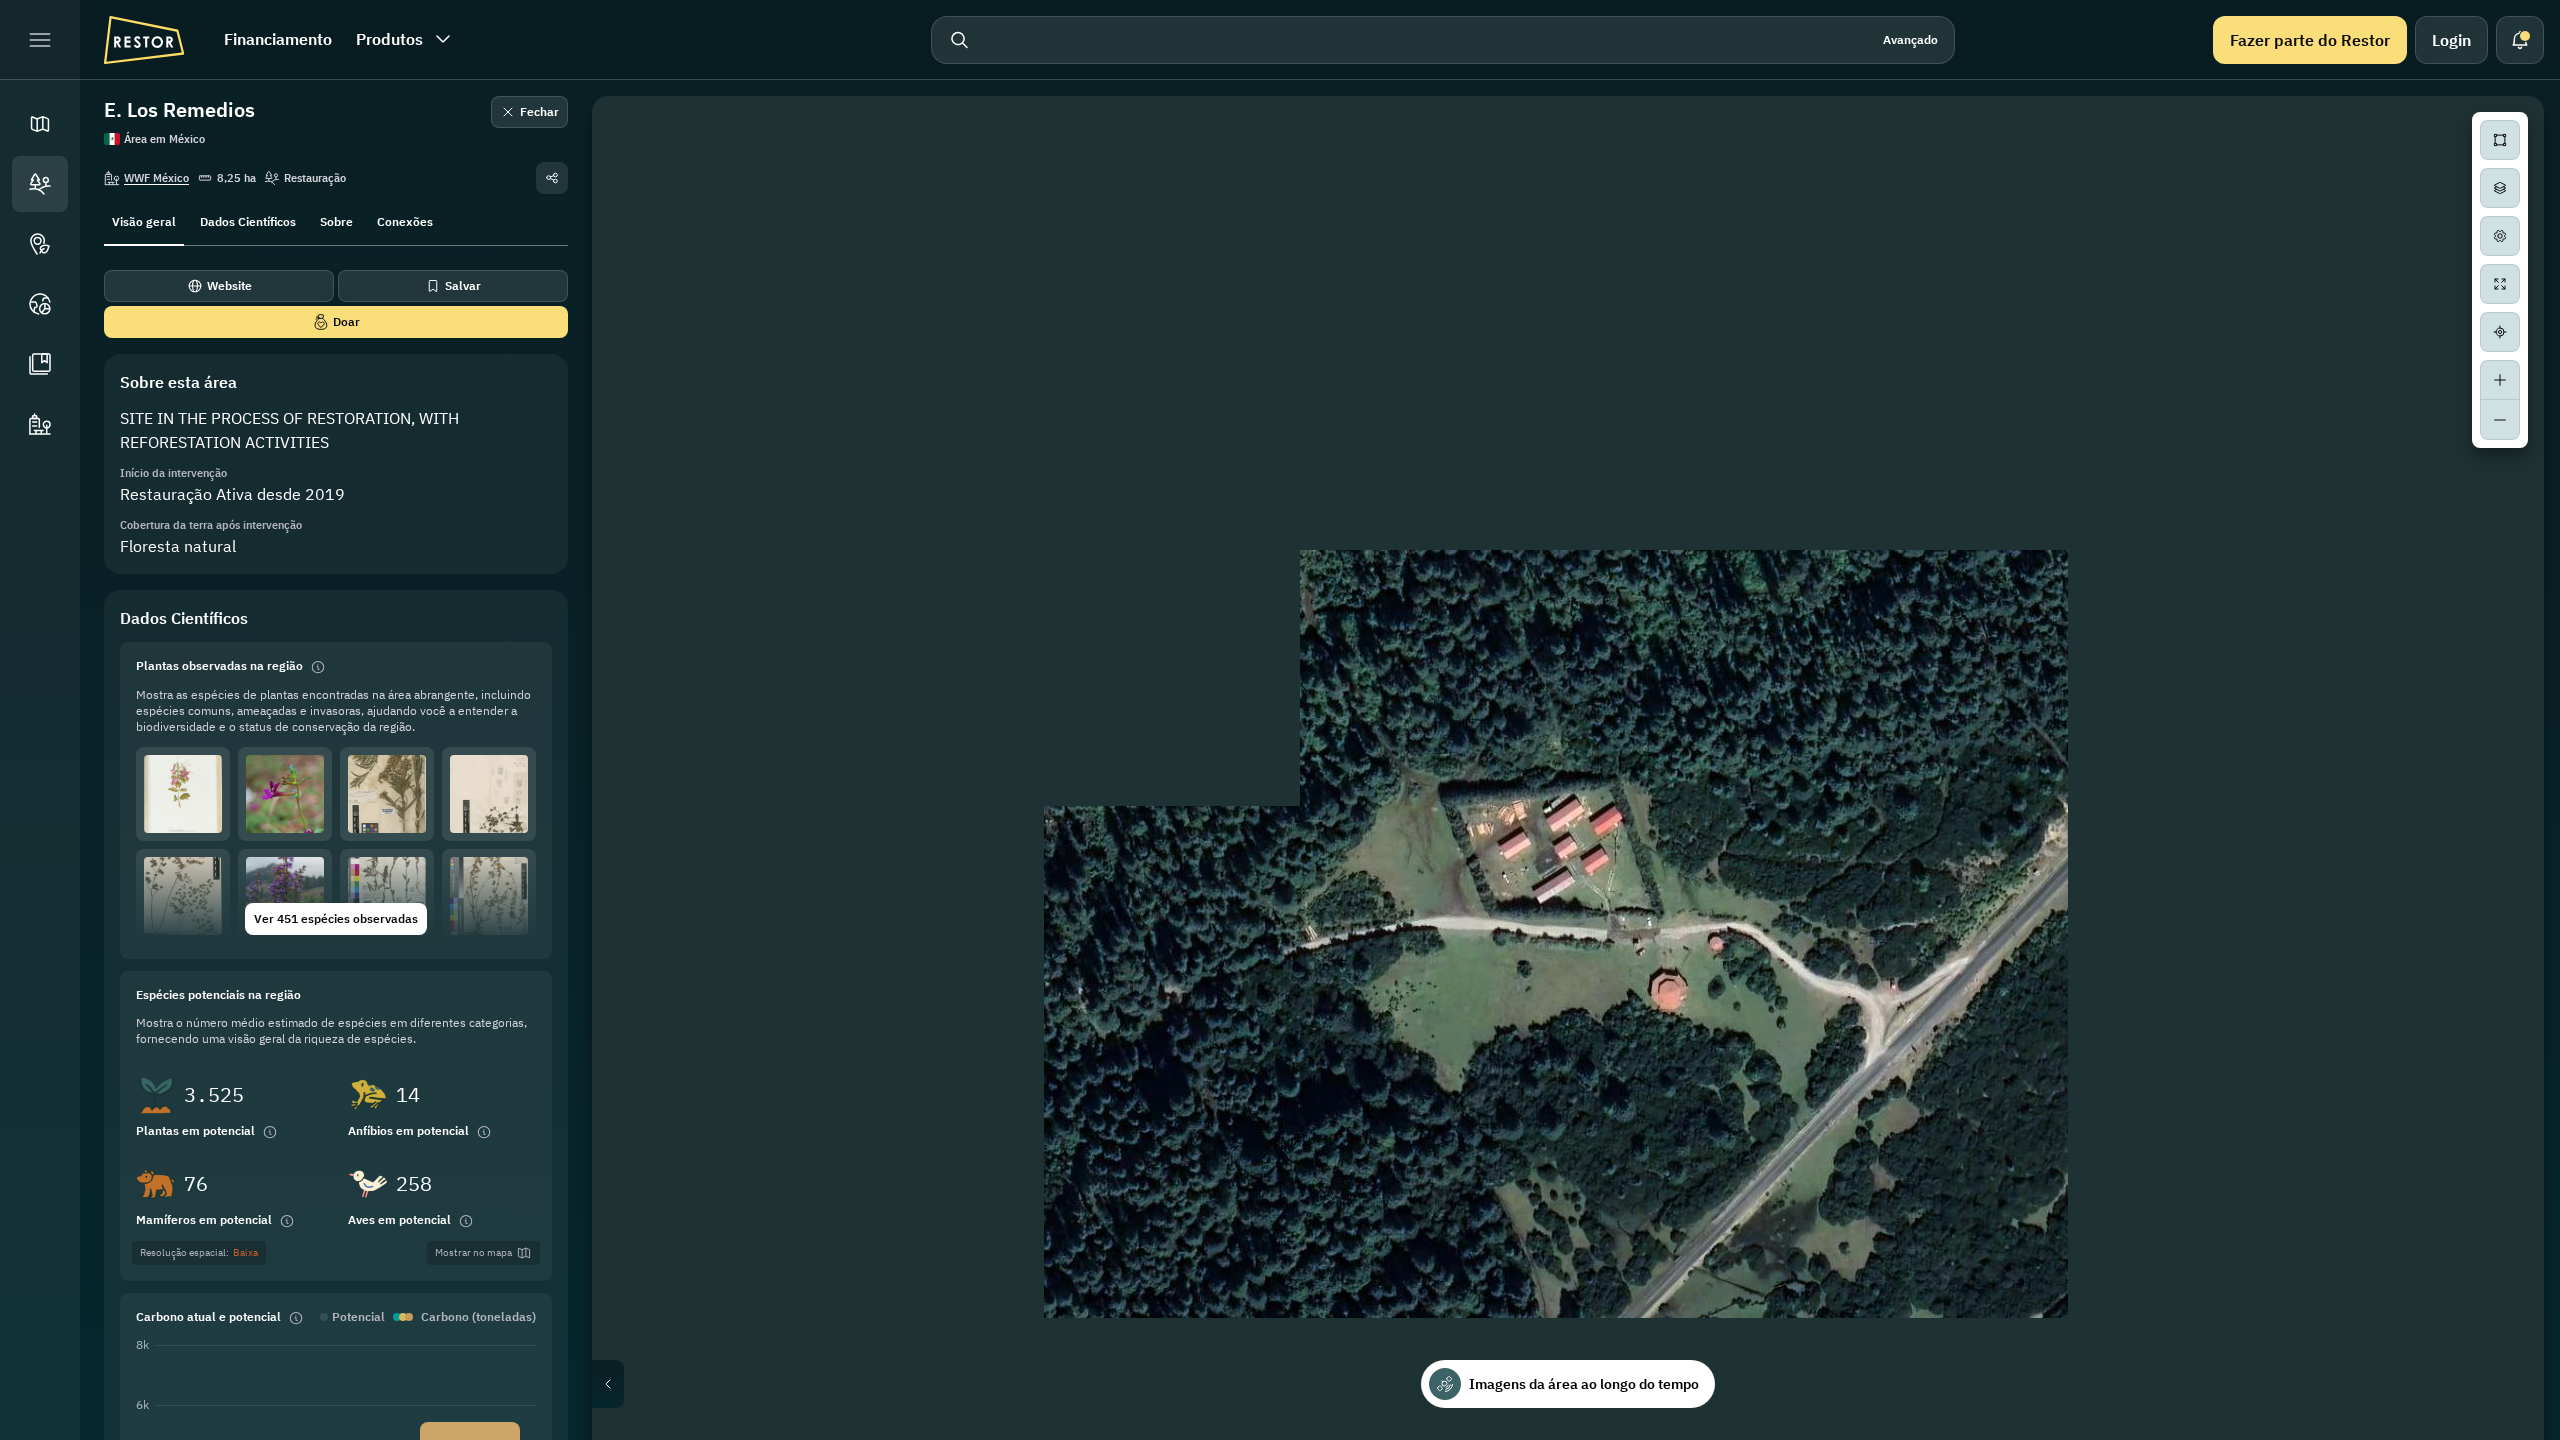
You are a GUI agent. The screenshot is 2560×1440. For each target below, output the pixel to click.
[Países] (40, 304)
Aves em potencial (399, 1219)
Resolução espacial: (199, 1252)
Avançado (1910, 39)
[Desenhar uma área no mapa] (2500, 140)
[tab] (144, 220)
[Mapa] (40, 124)
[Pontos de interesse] (40, 244)
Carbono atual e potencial (208, 1316)
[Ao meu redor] (2500, 332)
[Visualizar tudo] (2500, 284)
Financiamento (278, 39)
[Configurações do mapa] (2500, 236)
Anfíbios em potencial (408, 1130)
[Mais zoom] (2500, 380)
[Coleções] (40, 364)
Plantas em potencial (195, 1130)
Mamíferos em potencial (204, 1219)
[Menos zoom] (2500, 420)
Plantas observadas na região (219, 665)
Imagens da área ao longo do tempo (1584, 1384)
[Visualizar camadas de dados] (2500, 188)
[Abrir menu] (40, 40)
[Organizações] (40, 424)
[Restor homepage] (144, 40)
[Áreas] (40, 184)
